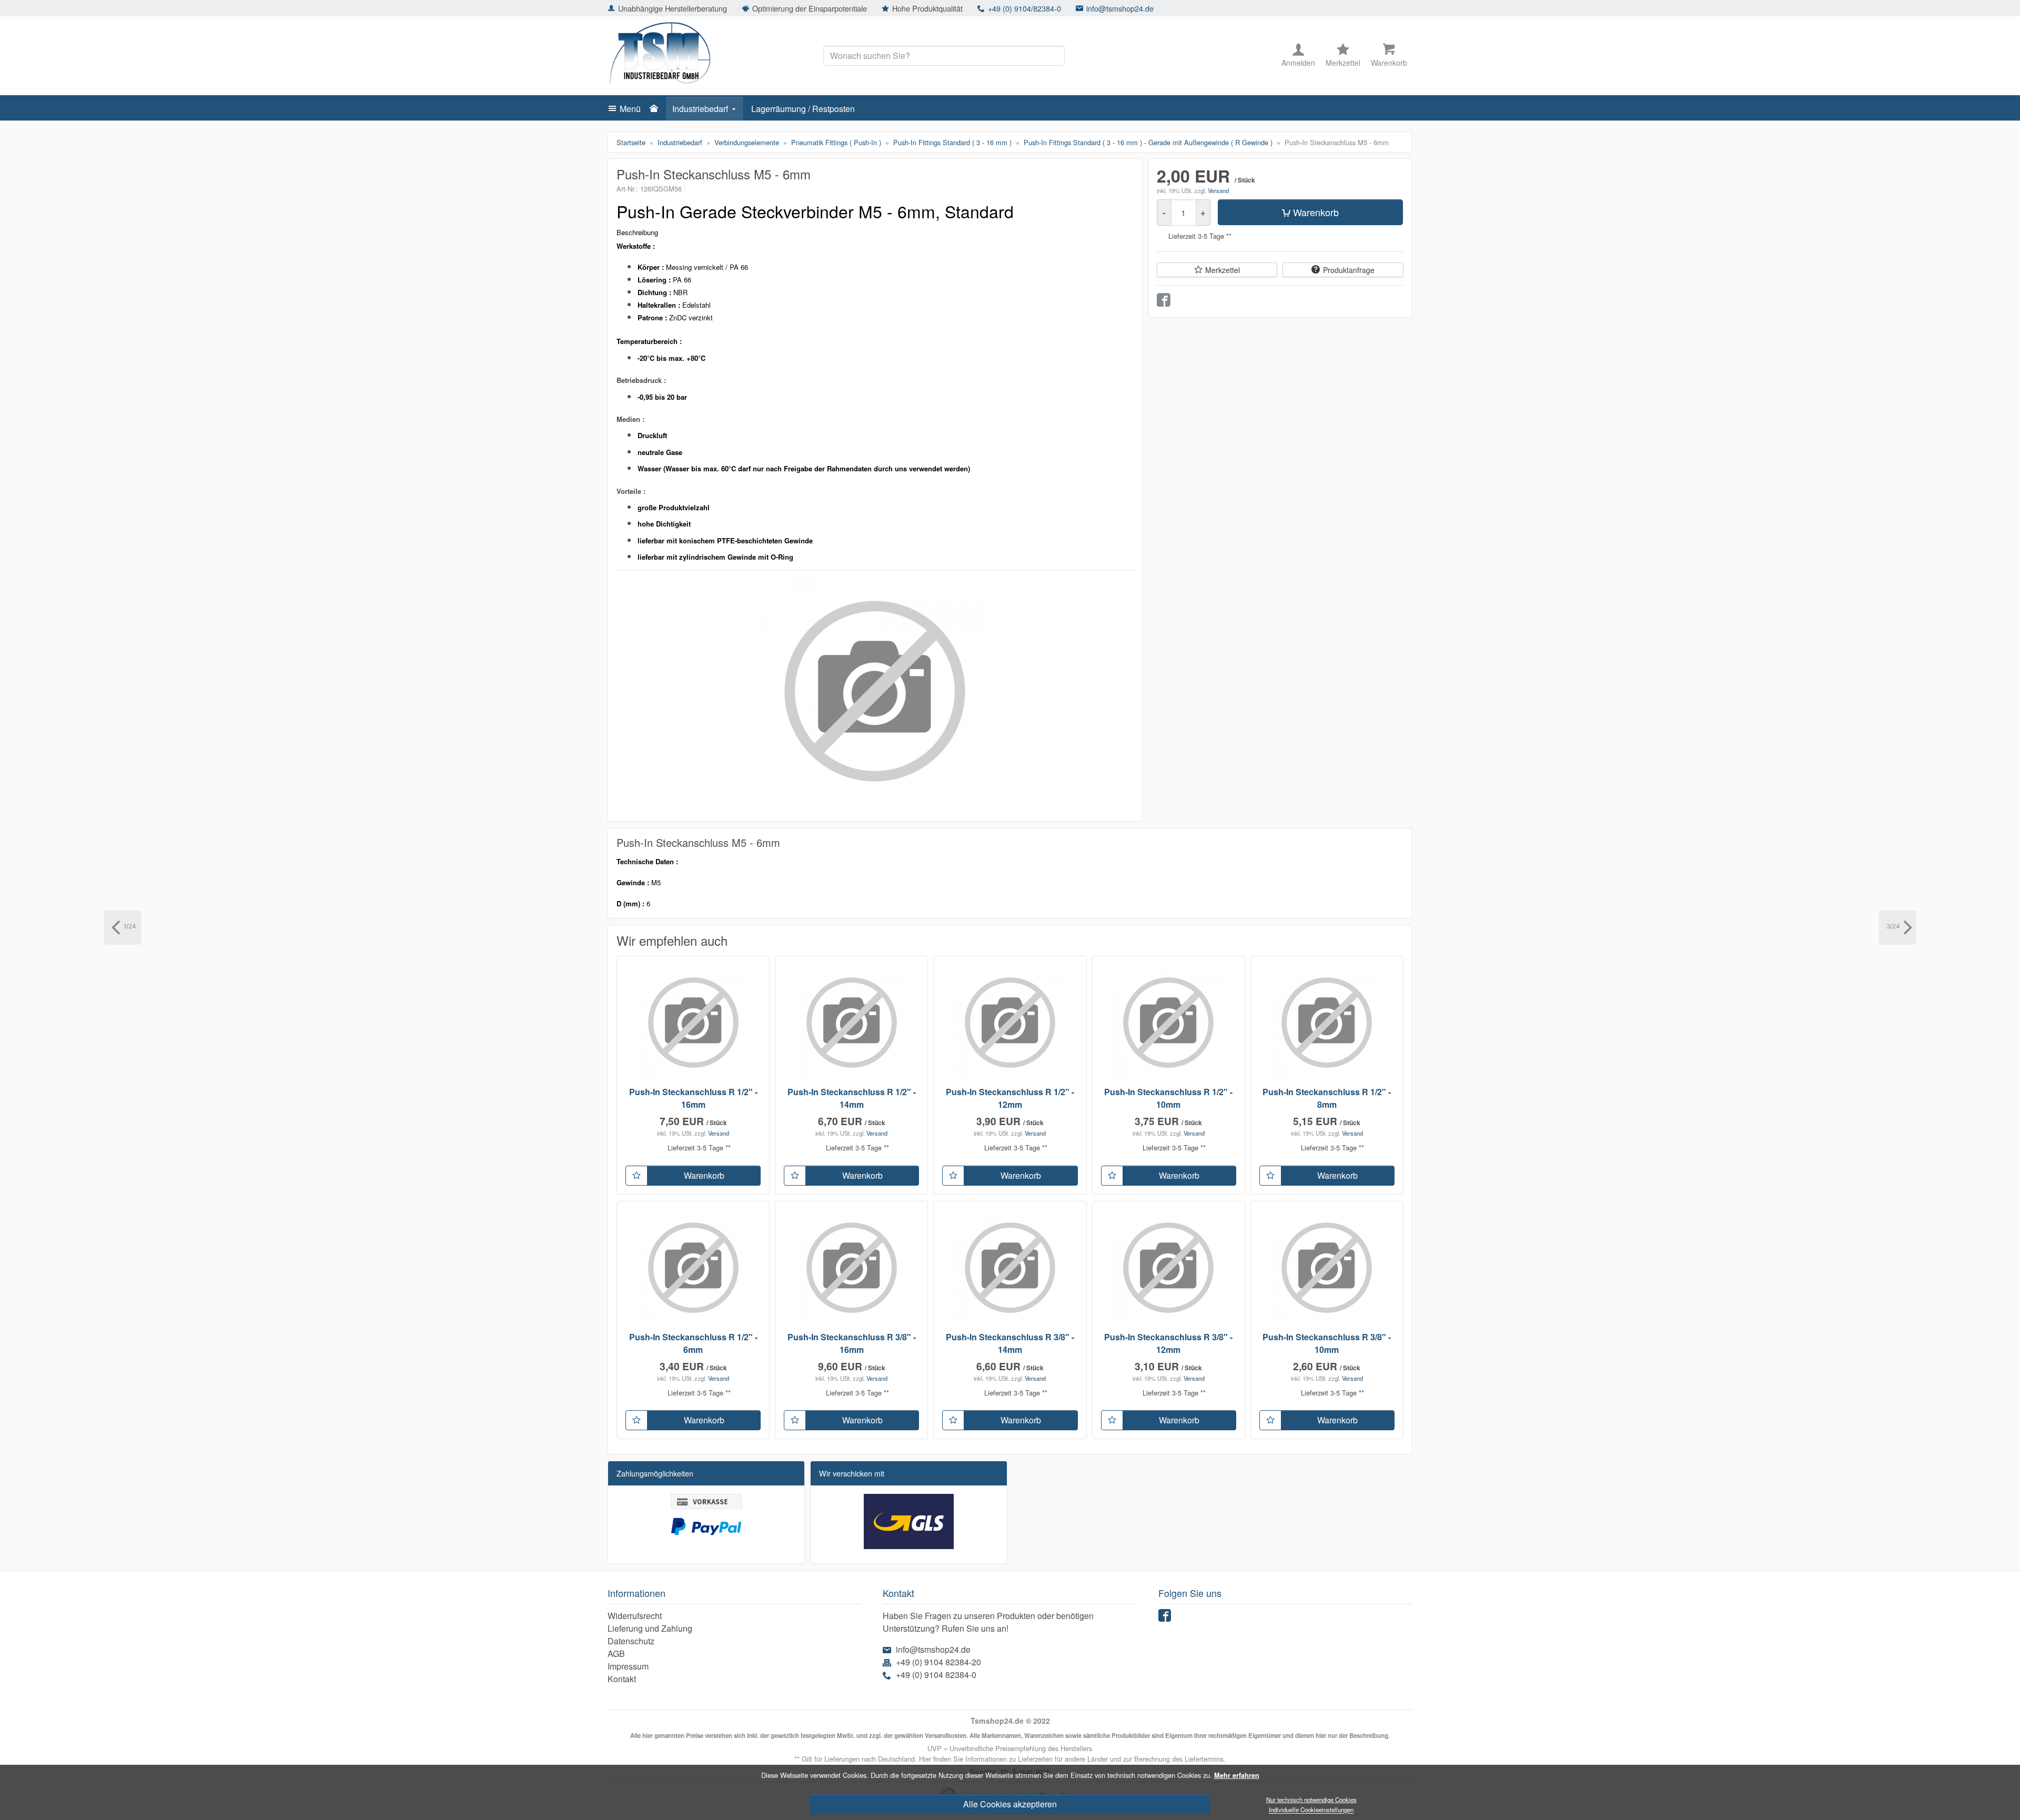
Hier (925, 1759)
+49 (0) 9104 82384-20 (938, 1662)
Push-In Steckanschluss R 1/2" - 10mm (1168, 1098)
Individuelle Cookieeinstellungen (1311, 1810)
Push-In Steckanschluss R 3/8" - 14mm (1010, 1343)
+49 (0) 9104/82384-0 (1024, 8)
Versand (1218, 190)
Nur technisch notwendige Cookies (1311, 1799)
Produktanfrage (1349, 270)
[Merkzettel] (637, 1176)
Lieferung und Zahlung (650, 1628)
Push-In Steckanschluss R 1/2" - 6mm (693, 1343)
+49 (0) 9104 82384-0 (936, 1675)
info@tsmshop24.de (1120, 8)
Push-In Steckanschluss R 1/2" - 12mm (1010, 1098)
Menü (630, 109)
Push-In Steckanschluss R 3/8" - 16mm (852, 1343)
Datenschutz (631, 1641)
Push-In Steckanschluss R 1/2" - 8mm (1327, 1098)
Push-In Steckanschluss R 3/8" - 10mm (1327, 1343)
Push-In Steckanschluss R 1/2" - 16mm (693, 1098)
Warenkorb (1316, 213)
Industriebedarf (700, 109)
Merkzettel (1223, 270)
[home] (656, 109)
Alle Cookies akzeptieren (1010, 1804)
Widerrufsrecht (635, 1616)
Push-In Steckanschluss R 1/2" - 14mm (852, 1098)
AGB (616, 1654)
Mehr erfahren (1237, 1775)
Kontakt (622, 1679)
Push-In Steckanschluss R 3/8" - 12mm (1168, 1343)
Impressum (628, 1666)
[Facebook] (1166, 1618)
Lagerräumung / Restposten (803, 109)
